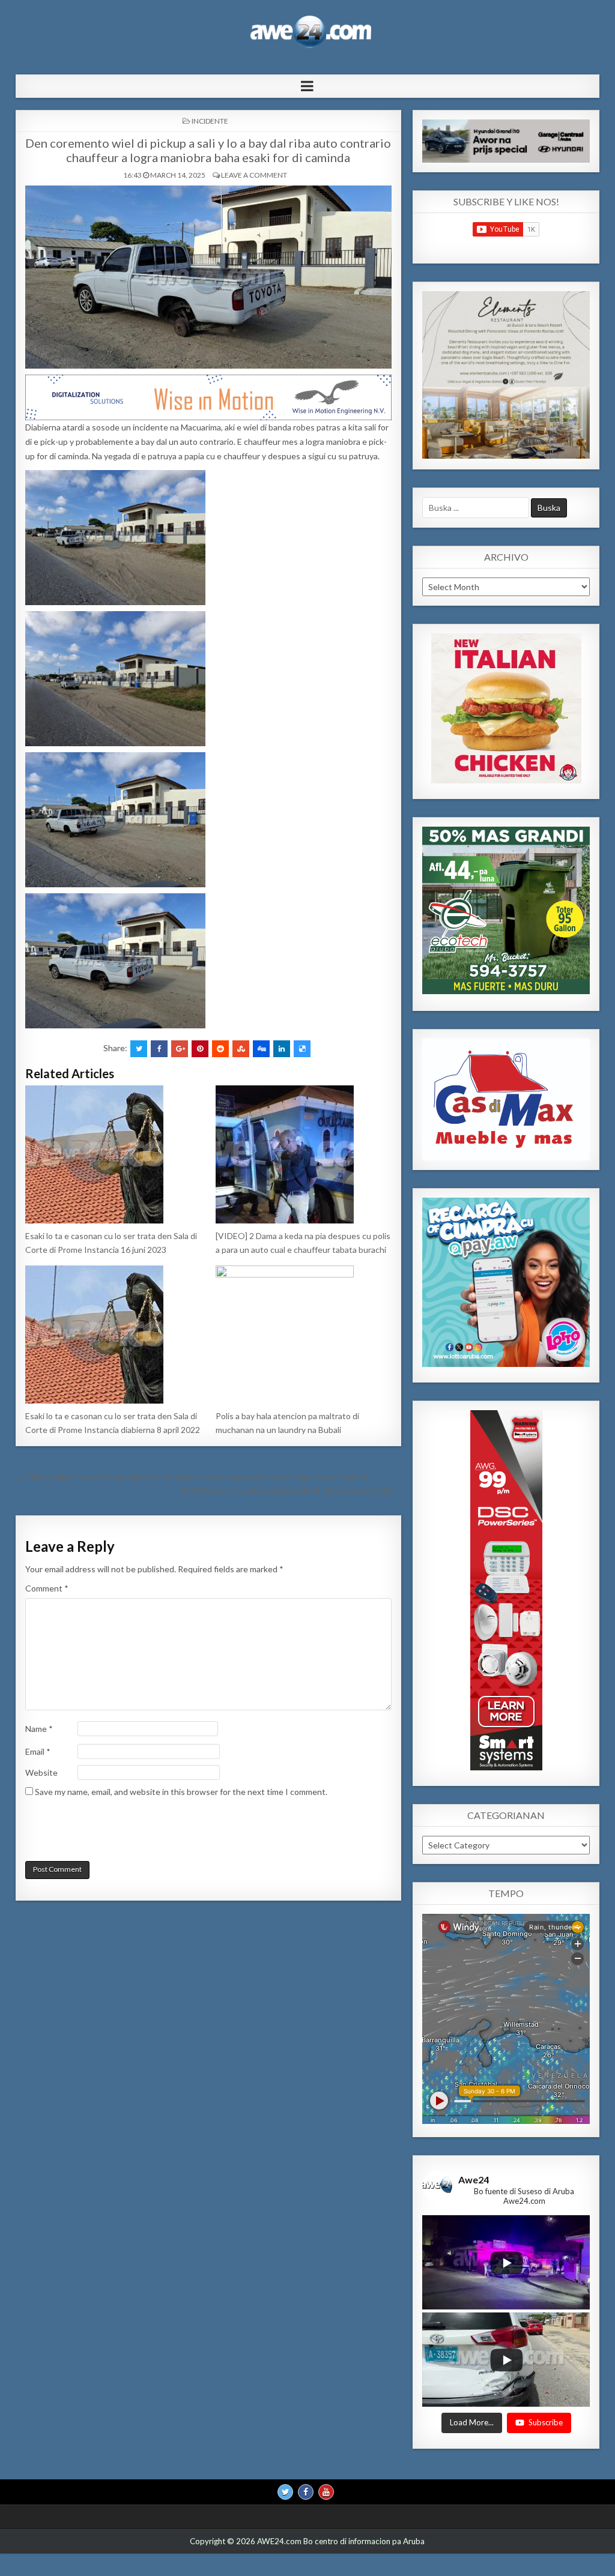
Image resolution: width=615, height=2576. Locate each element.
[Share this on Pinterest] (200, 1049)
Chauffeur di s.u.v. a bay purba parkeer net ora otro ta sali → (290, 1490)
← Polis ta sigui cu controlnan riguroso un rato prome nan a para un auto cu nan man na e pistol (192, 1477)
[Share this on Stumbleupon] (241, 1049)
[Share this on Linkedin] (282, 1049)
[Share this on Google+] (180, 1049)
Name (39, 1729)
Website (41, 1772)
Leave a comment (254, 175)
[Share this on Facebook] (159, 1049)
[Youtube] (326, 2491)
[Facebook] (306, 2491)
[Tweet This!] (139, 1049)
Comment (47, 1588)
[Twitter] (285, 2491)
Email (38, 1751)
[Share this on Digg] (261, 1049)
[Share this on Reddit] (220, 1049)
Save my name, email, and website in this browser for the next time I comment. (181, 1792)
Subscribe (546, 2422)
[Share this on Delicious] (302, 1049)
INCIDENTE (210, 121)
